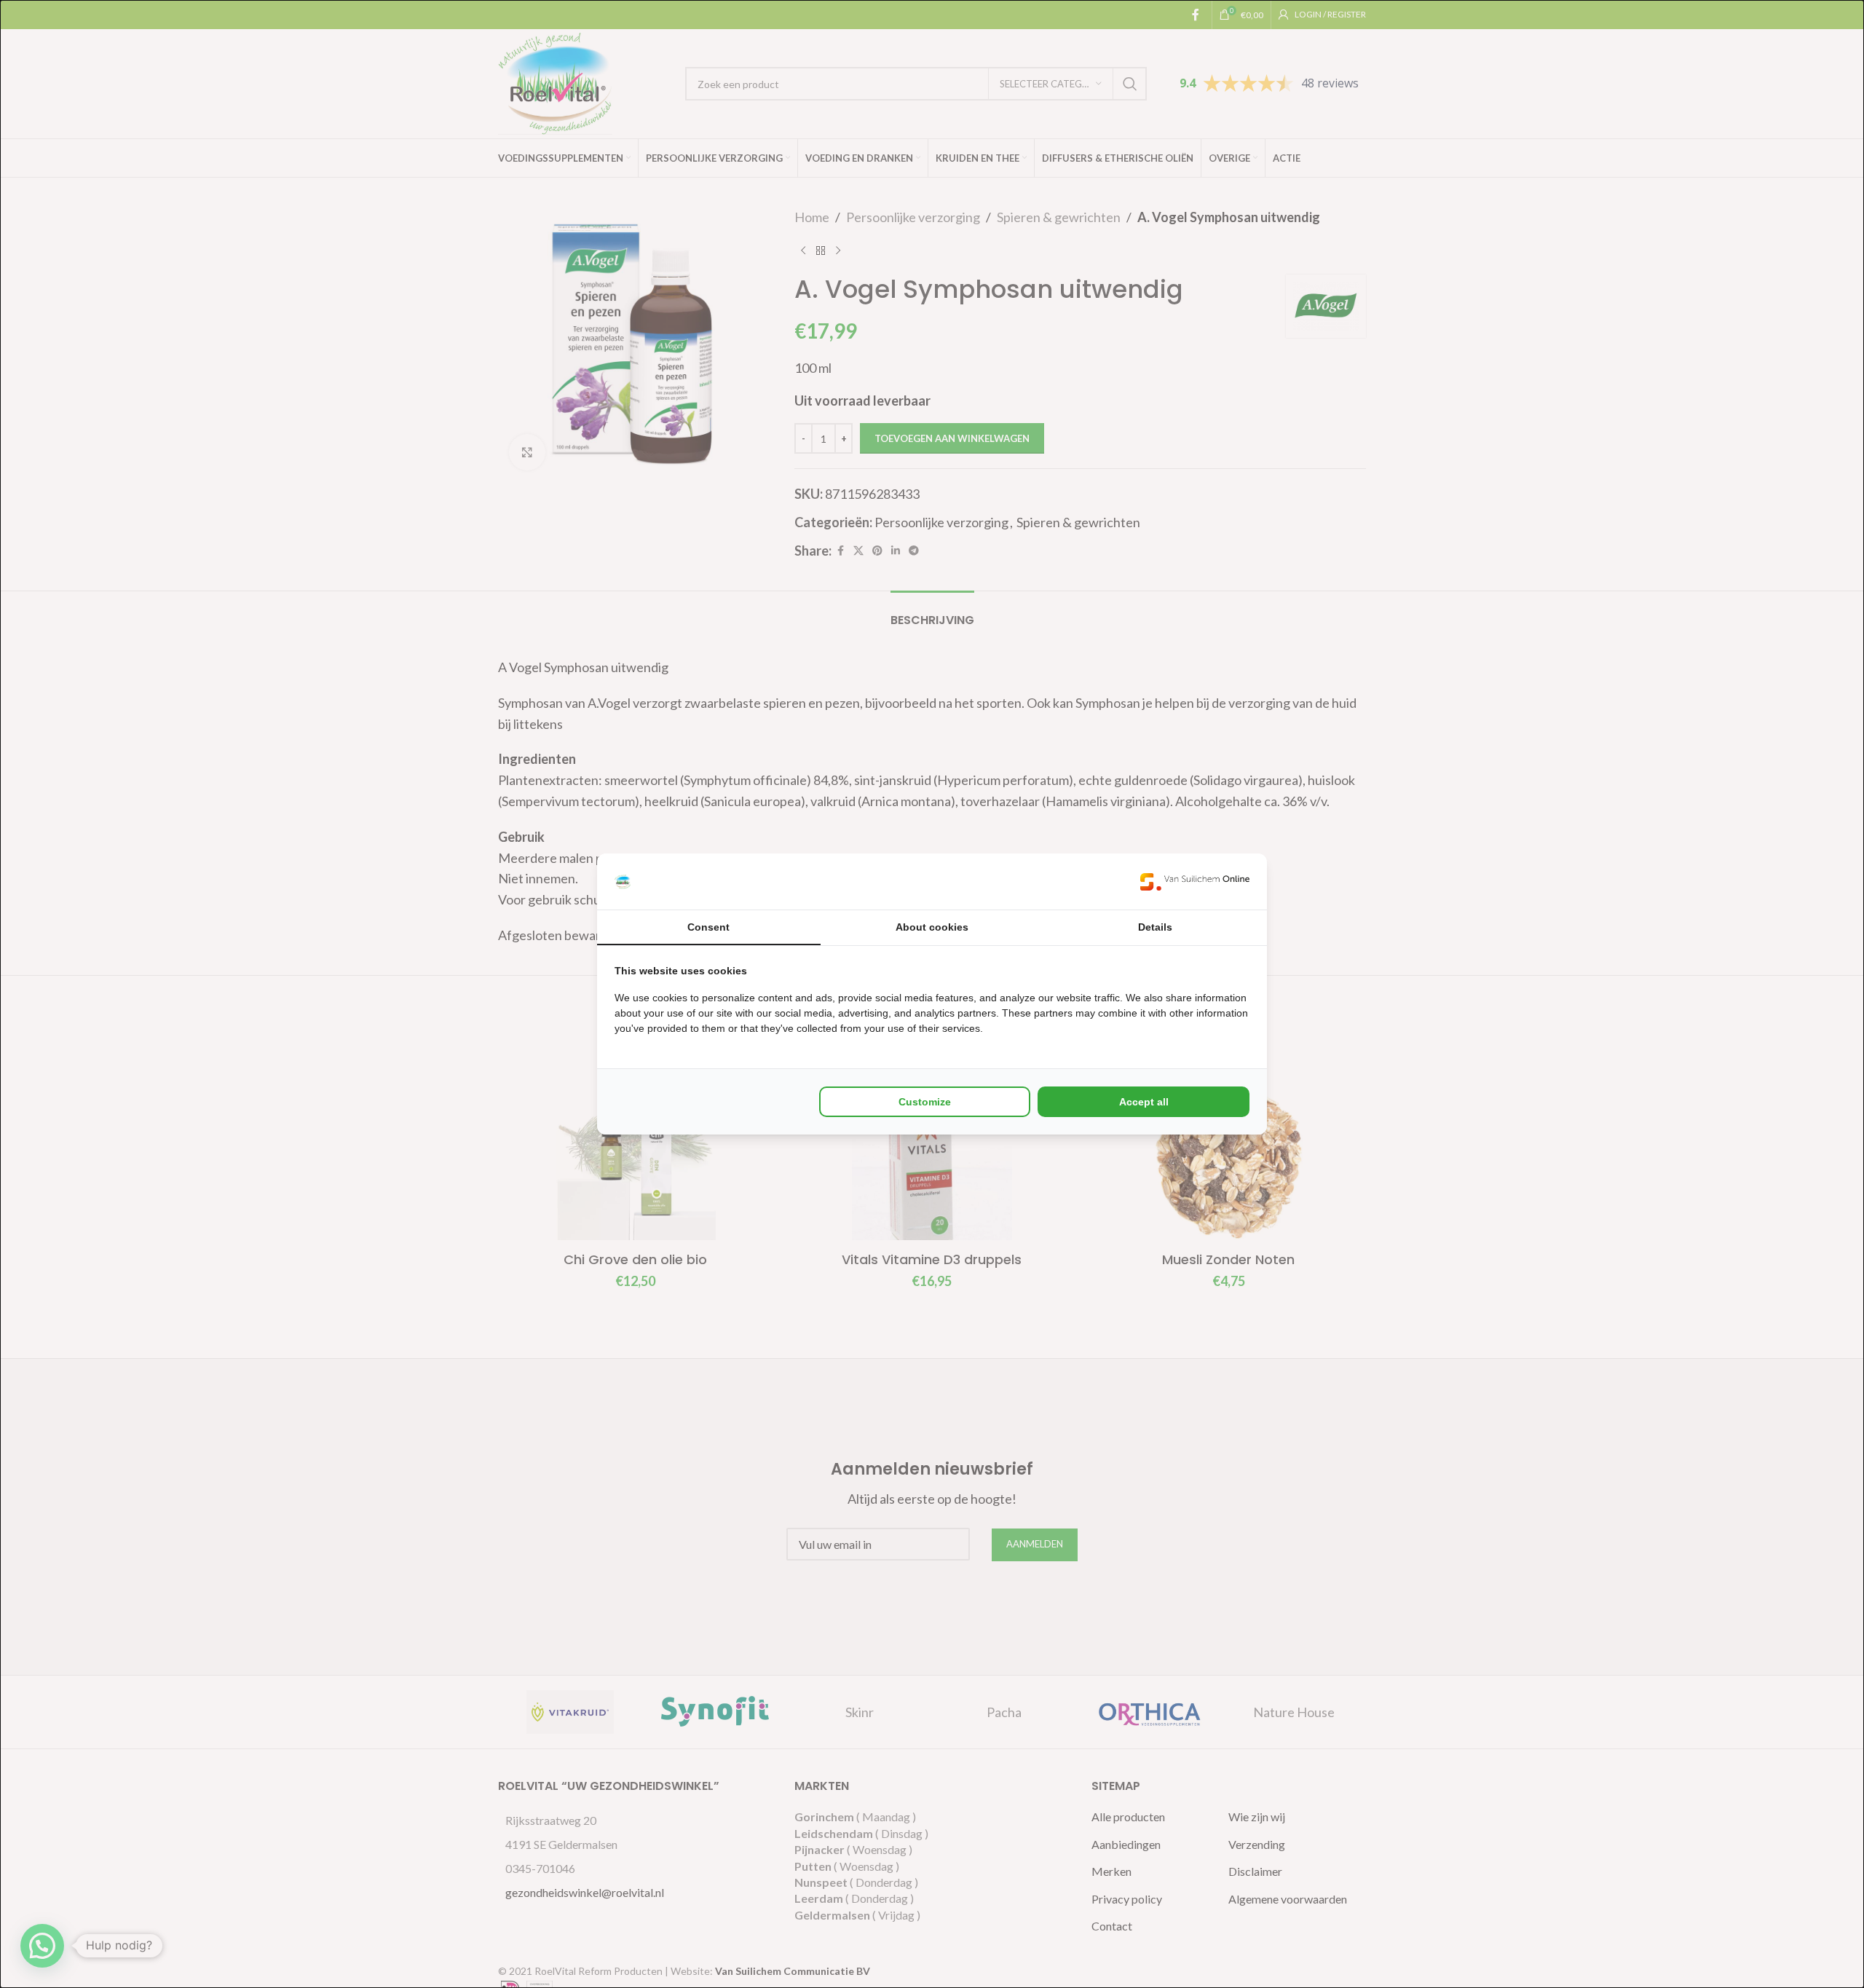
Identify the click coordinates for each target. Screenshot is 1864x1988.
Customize (925, 1102)
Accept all (1144, 1102)
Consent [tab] (708, 927)
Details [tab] (1155, 927)
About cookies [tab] (932, 927)
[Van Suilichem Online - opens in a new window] (1195, 881)
